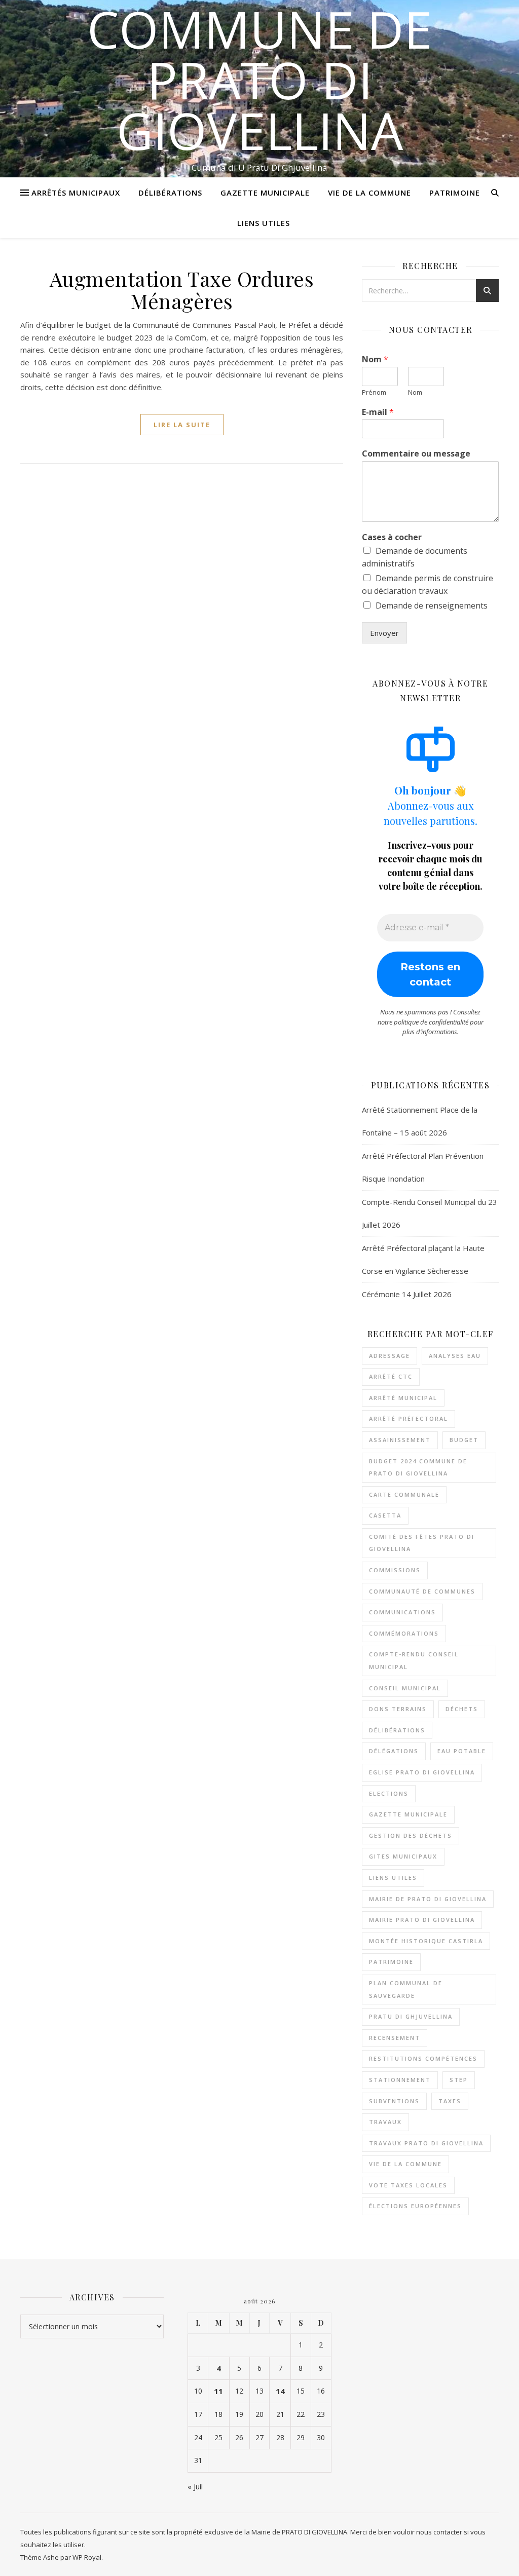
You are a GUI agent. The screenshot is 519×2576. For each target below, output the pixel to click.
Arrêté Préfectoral (409, 1418)
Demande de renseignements (432, 605)
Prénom (374, 392)
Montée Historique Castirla (426, 1941)
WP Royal (87, 2557)
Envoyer (384, 633)
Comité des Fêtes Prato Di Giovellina (422, 1543)
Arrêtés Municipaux (76, 193)
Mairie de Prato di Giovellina (428, 1899)
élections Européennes (415, 2206)
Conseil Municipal (405, 1688)
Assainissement (400, 1440)
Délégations (394, 1751)
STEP (459, 2080)
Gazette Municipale (265, 193)
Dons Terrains (398, 1709)
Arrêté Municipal (403, 1398)
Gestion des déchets (411, 1835)
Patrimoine (455, 193)
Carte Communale (404, 1494)
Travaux (385, 2122)
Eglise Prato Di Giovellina (422, 1772)
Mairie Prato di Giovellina (422, 1920)
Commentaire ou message (416, 454)
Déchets (462, 1709)
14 (280, 2391)
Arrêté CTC (391, 1376)
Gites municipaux (403, 1856)
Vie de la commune (405, 2164)
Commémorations (404, 1633)
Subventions (394, 2101)
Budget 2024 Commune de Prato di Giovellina (418, 1467)
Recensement (395, 2038)
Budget (464, 1440)
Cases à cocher (392, 537)
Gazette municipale (408, 1814)
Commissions (395, 1570)
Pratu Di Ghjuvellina (411, 2016)
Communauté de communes (422, 1591)
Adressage (390, 1356)
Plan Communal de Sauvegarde (406, 1989)
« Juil (195, 2486)
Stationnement (400, 2080)
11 (218, 2391)
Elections (389, 1793)
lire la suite (182, 425)
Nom (375, 359)
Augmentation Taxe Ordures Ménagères (182, 290)
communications (402, 1612)
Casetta (385, 1515)
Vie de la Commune (369, 193)
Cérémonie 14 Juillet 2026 (407, 1294)
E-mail (378, 412)
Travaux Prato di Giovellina (426, 2143)
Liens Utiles (264, 223)
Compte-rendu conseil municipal (414, 1660)
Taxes (450, 2101)
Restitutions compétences (423, 2058)
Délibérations (170, 193)
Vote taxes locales (408, 2185)
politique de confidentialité (431, 1022)
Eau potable (462, 1751)
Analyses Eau (455, 1356)
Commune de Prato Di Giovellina (260, 80)
